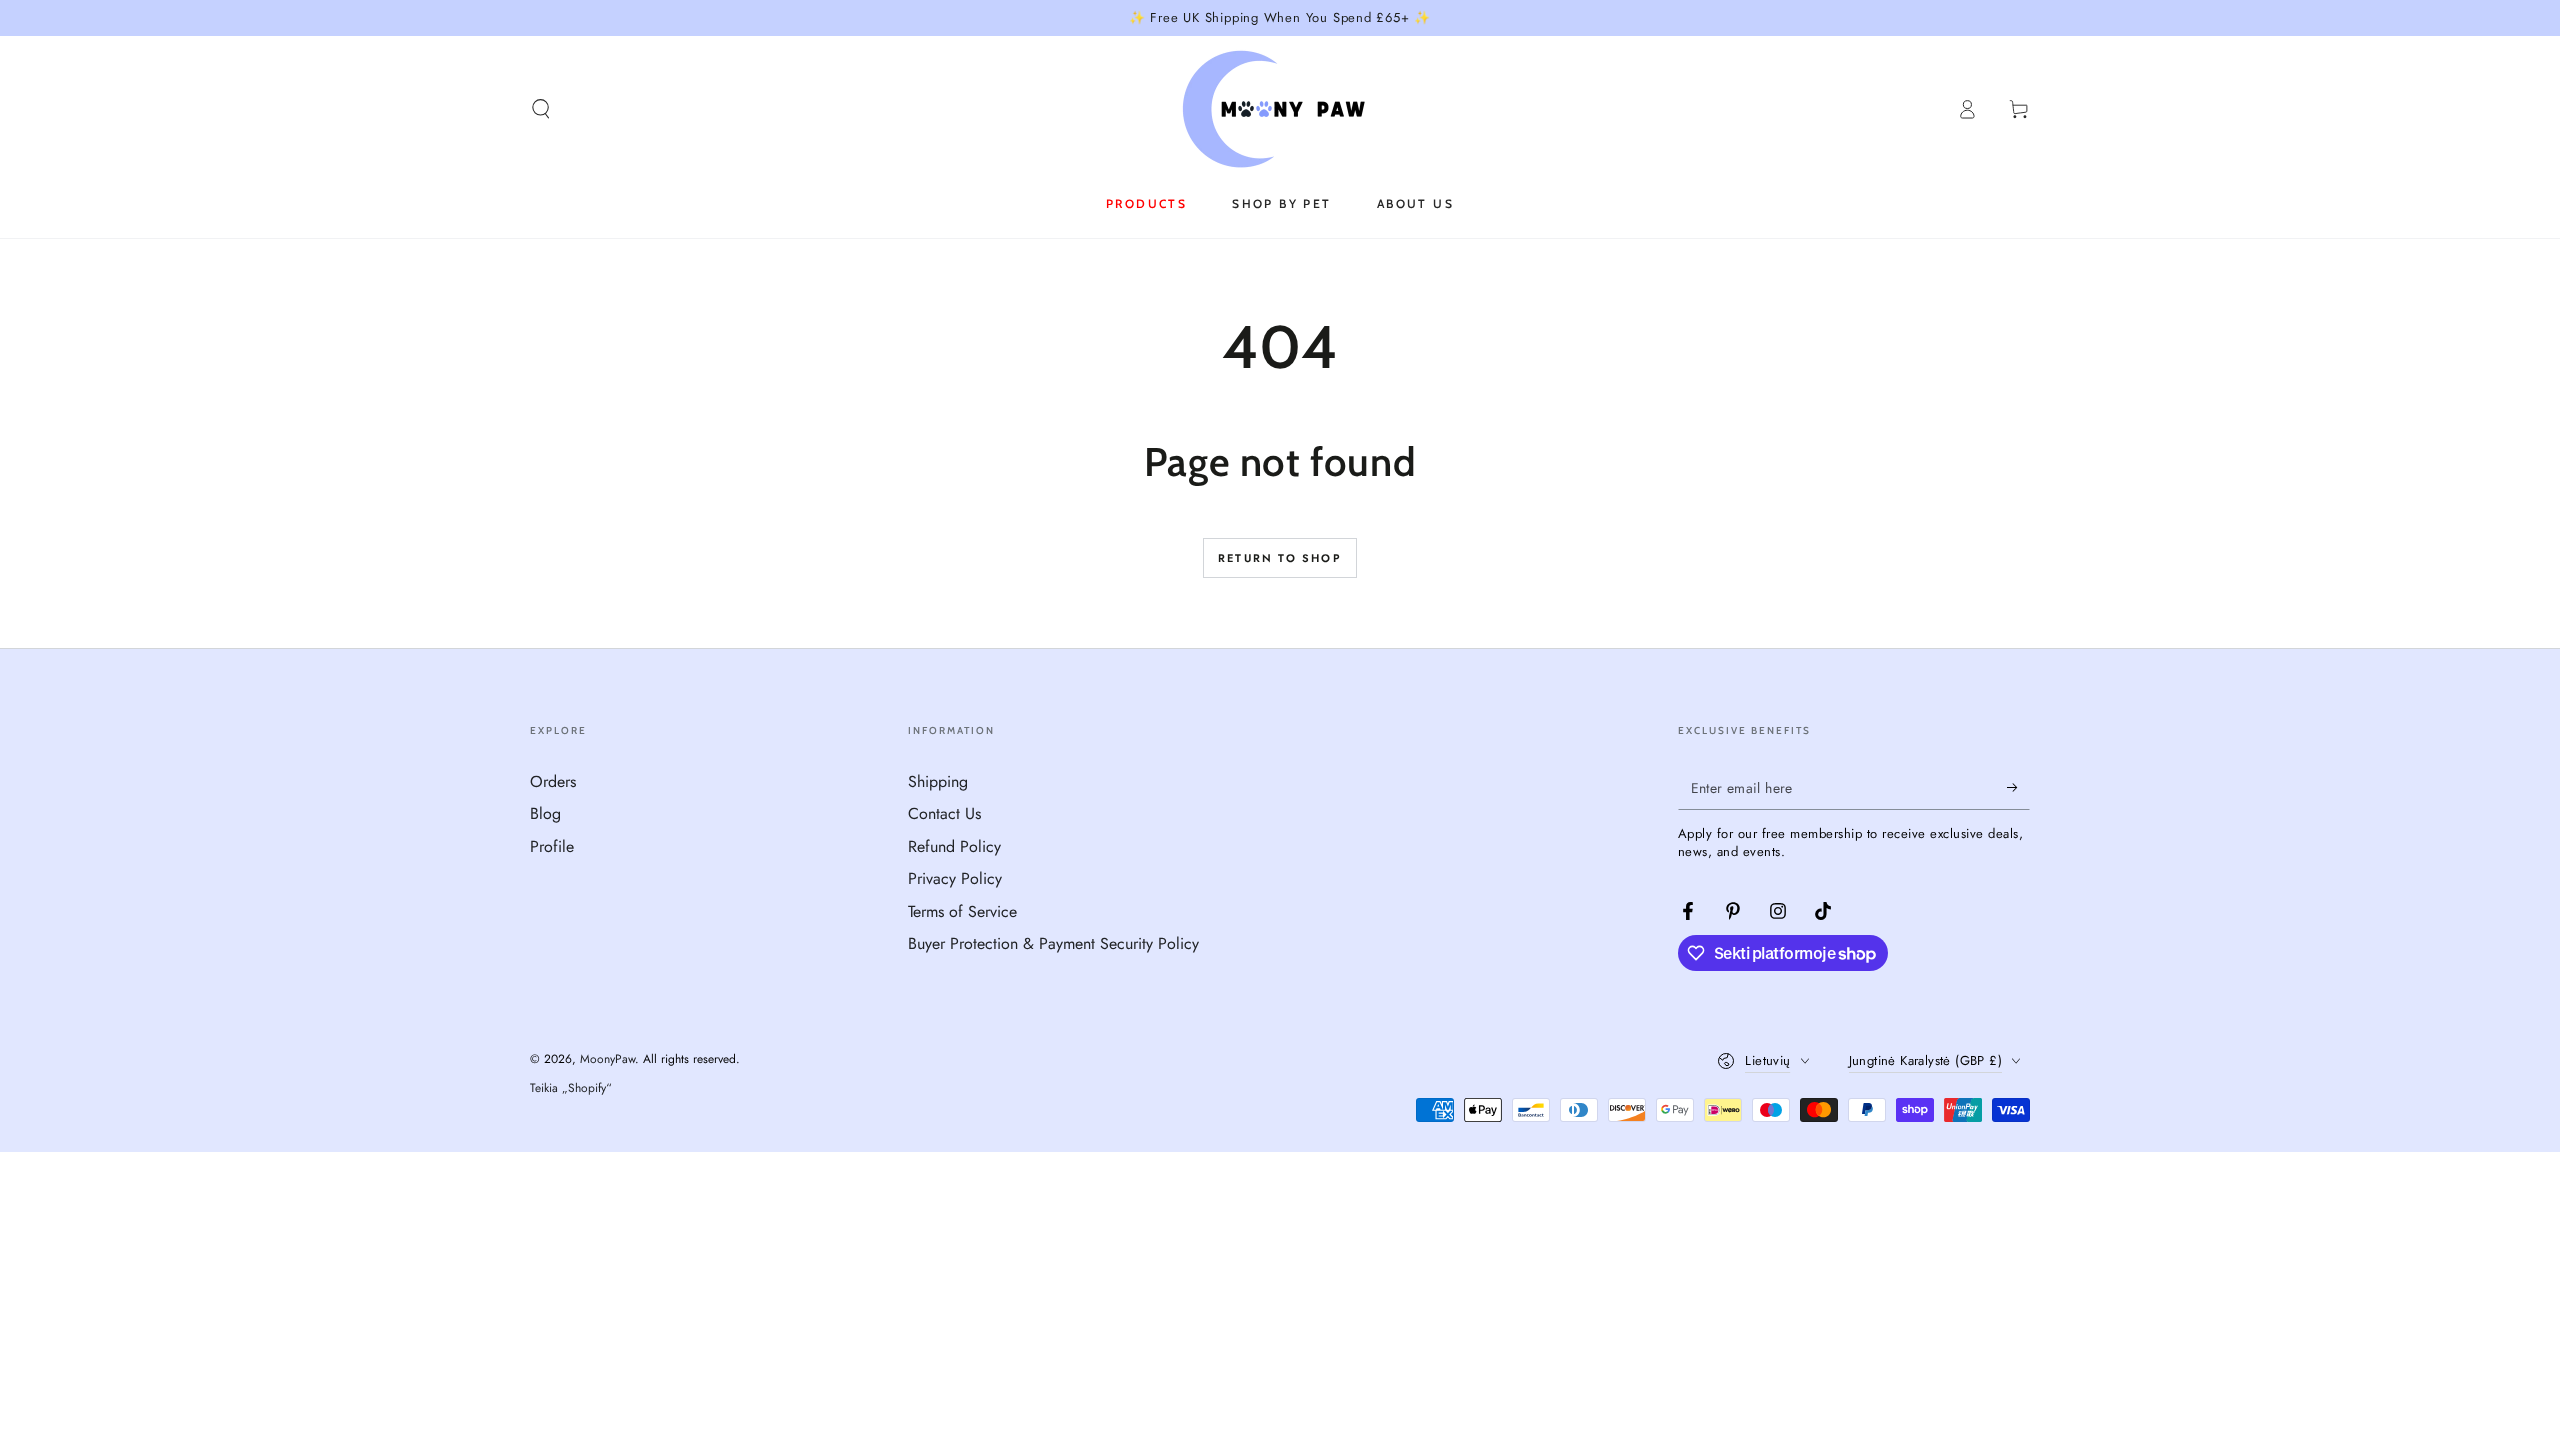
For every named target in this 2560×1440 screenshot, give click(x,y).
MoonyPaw (607, 1059)
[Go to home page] (1280, 109)
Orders (553, 781)
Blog (545, 813)
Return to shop (1280, 558)
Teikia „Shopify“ (571, 1088)
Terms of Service (962, 911)
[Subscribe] (2018, 787)
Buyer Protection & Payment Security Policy (1053, 943)
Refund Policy (954, 846)
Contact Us (944, 813)
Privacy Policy (955, 878)
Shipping (938, 781)
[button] (541, 109)
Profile (552, 846)
